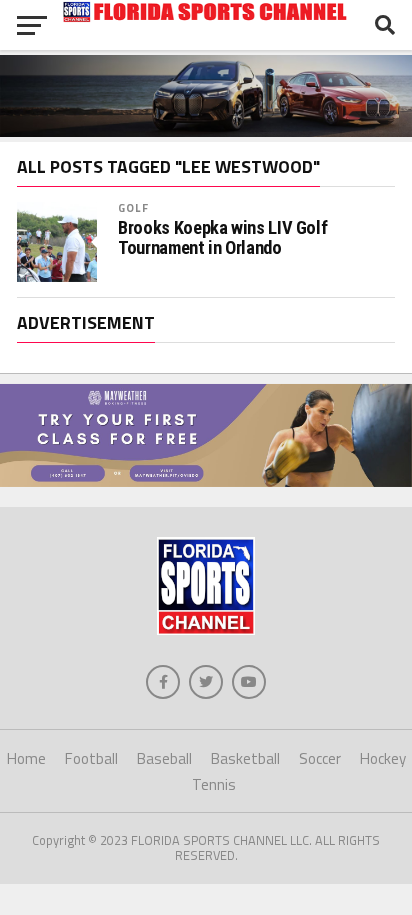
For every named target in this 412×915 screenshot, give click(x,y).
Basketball (245, 758)
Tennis (214, 784)
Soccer (320, 758)
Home (26, 758)
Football (91, 758)
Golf (133, 207)
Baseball (164, 758)
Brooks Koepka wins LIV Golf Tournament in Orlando (222, 238)
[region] (206, 335)
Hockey (383, 758)
